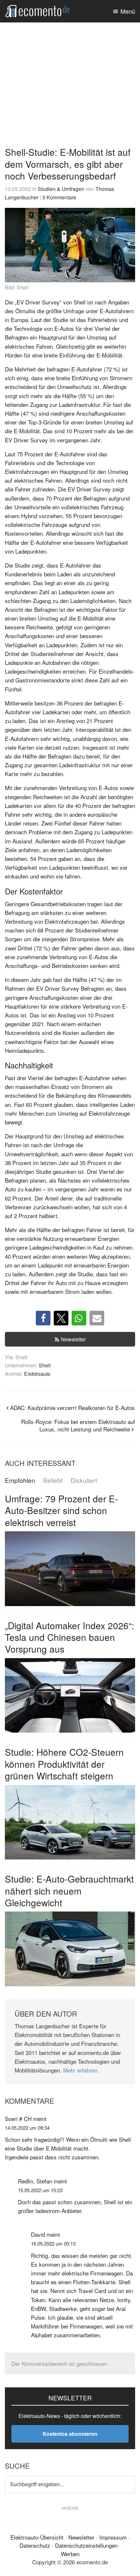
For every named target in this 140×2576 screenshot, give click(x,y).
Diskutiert (84, 1480)
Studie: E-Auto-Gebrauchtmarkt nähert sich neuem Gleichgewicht (69, 1891)
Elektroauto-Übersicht (37, 2537)
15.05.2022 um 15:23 (40, 2190)
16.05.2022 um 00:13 (53, 2243)
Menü (128, 11)
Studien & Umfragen (61, 189)
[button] (43, 1318)
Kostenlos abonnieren (70, 2434)
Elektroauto (37, 1374)
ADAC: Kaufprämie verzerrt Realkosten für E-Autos (72, 1408)
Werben (70, 2554)
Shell (45, 1365)
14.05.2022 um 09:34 (27, 2128)
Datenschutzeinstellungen (86, 2545)
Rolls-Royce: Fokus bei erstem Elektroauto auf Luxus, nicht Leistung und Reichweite (78, 1425)
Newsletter (73, 1339)
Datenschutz (35, 2545)
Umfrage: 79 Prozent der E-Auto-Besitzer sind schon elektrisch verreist (61, 1510)
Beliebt (53, 1480)
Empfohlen (20, 1480)
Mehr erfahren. (81, 2070)
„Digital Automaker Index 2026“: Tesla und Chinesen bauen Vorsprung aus (70, 1637)
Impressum (113, 2537)
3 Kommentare (59, 197)
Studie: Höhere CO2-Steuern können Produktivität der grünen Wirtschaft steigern (64, 1764)
